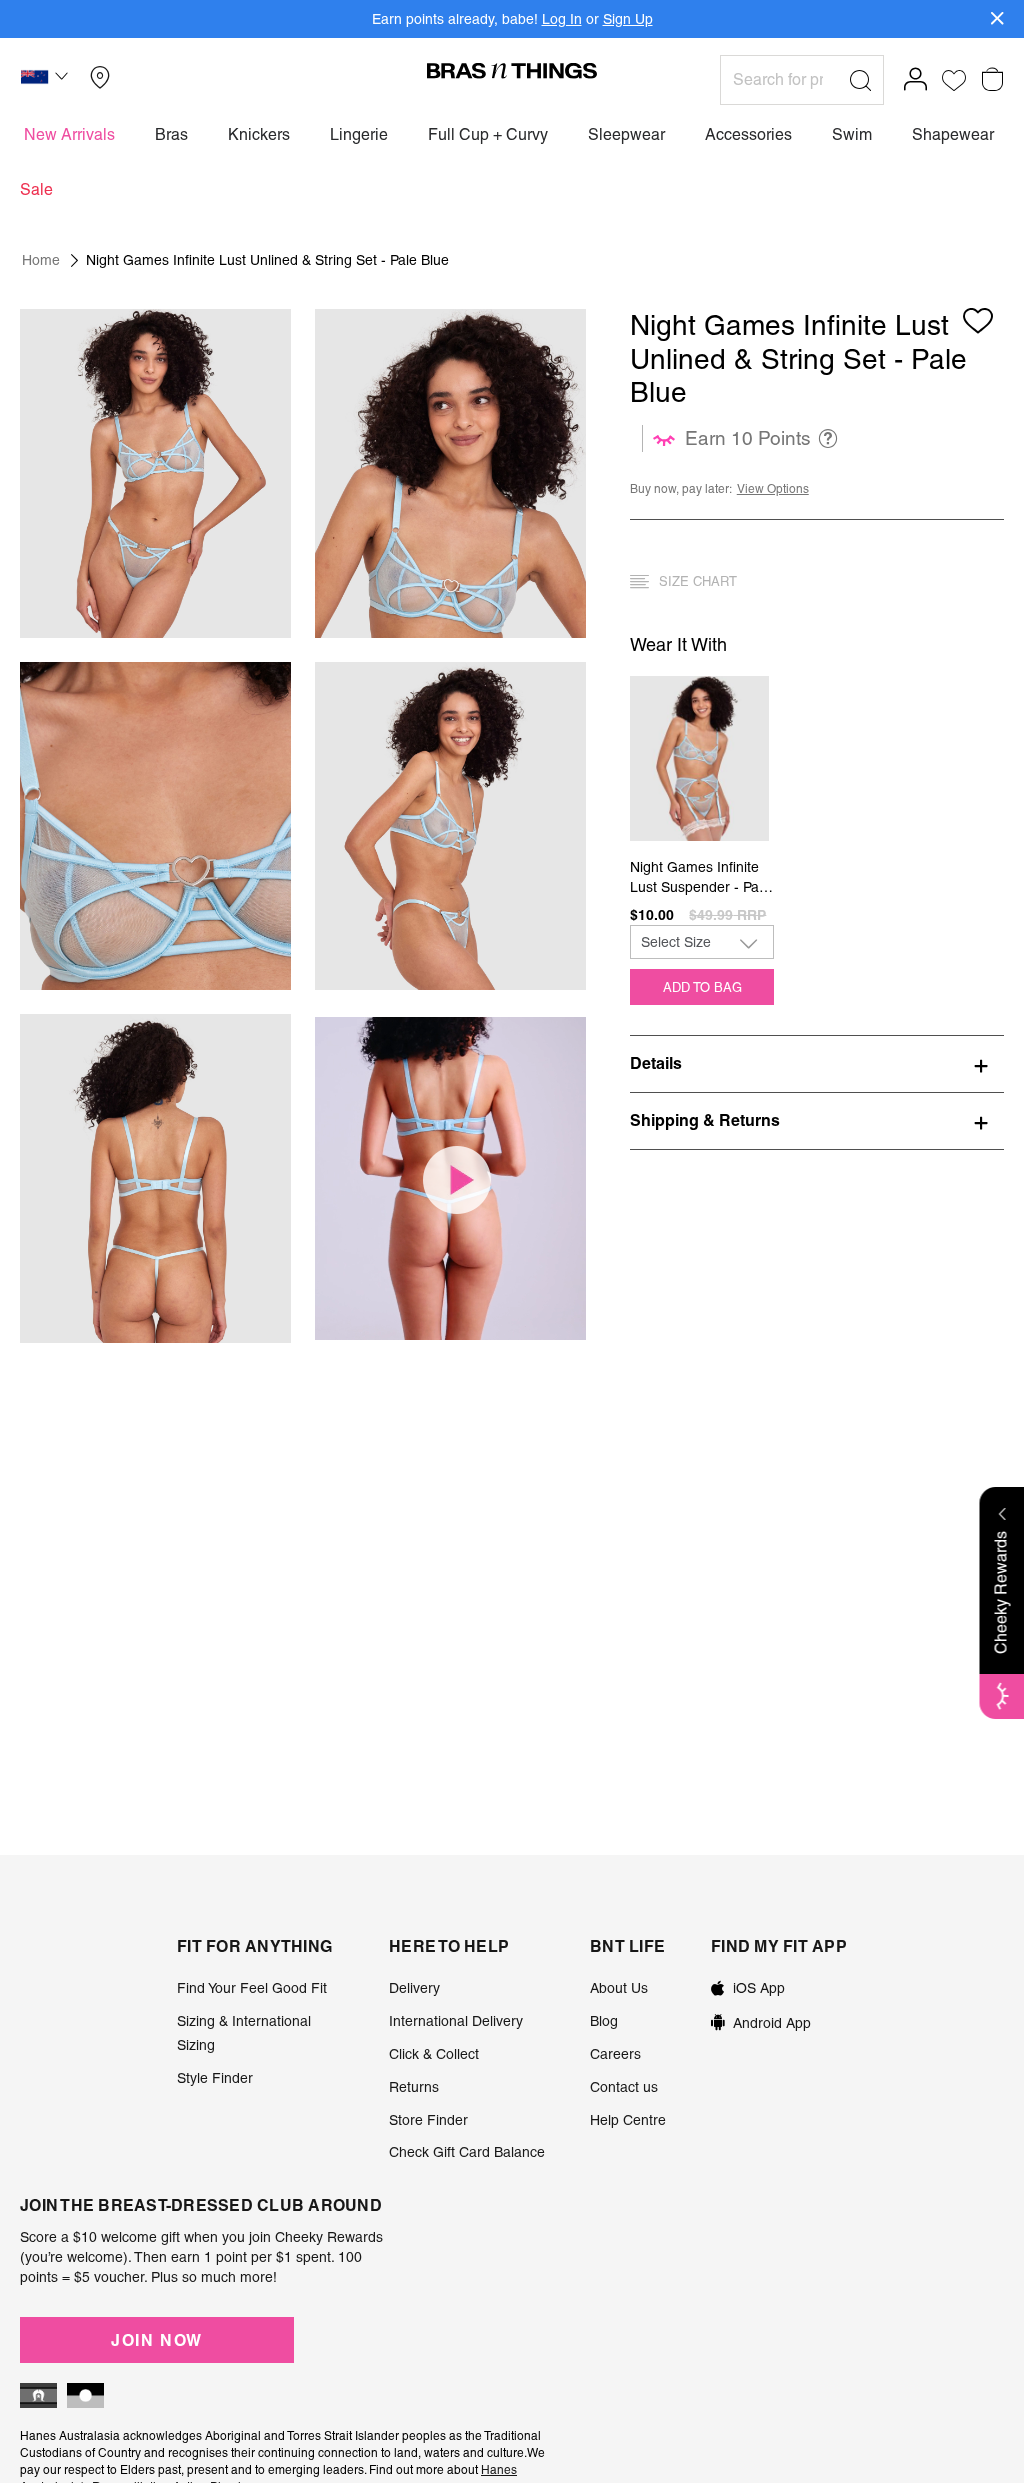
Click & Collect (434, 2054)
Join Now (157, 2340)
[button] (47, 80)
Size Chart (698, 581)
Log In (562, 19)
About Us (619, 1988)
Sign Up (628, 19)
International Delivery (456, 2021)
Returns (414, 2087)
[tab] (817, 1063)
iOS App (759, 1988)
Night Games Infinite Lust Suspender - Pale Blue (700, 878)
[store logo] (512, 70)
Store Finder (428, 2120)
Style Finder (215, 2078)
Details (656, 1063)
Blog (604, 2021)
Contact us (624, 2087)
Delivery (414, 1988)
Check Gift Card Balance (467, 2152)
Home (41, 260)
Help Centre (628, 2120)
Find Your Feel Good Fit (252, 1988)
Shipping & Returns (705, 1120)
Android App (772, 2023)
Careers (615, 2054)
